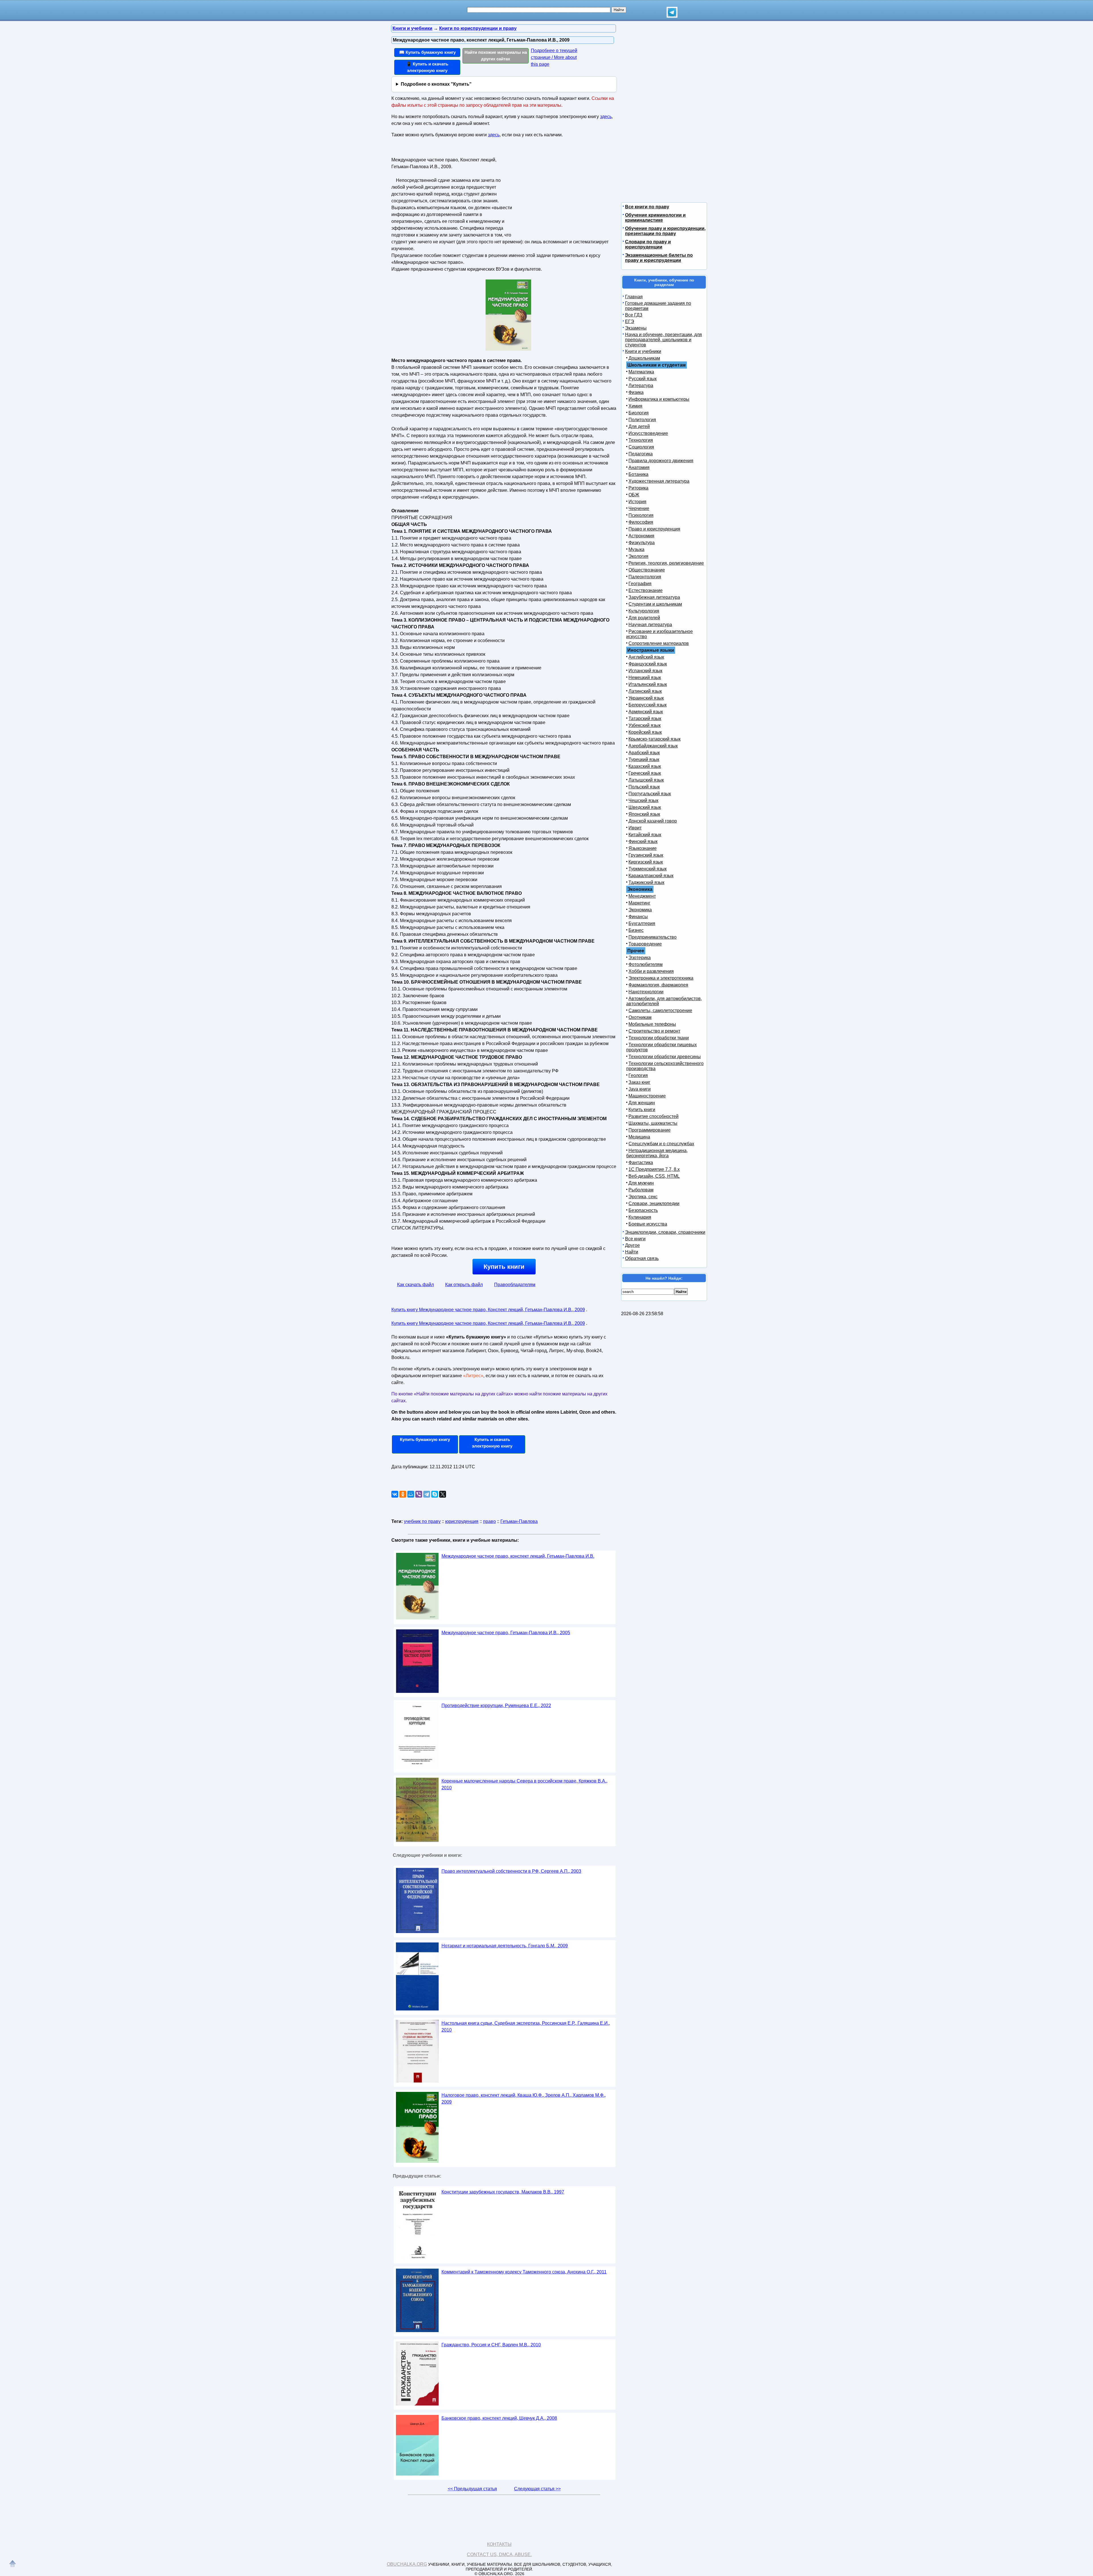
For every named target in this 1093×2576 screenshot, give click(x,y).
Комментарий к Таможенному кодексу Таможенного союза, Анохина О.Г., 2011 (524, 2272)
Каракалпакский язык (651, 876)
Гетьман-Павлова (519, 1521)
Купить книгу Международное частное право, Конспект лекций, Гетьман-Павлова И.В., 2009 (488, 1310)
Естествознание (646, 590)
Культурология (644, 611)
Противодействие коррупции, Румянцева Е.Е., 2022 (496, 1706)
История (637, 502)
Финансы (638, 917)
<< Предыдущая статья (472, 2489)
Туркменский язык (648, 869)
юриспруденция (462, 1521)
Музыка (636, 549)
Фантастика (641, 1162)
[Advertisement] (562, 191)
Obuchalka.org (407, 2564)
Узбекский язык (645, 725)
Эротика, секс (643, 1197)
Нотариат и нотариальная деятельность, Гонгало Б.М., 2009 (505, 1946)
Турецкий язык (644, 759)
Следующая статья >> (537, 2489)
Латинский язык (645, 691)
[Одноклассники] (403, 1494)
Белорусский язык (648, 705)
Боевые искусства (648, 1224)
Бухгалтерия (642, 923)
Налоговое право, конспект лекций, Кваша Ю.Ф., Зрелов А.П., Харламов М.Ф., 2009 (524, 2099)
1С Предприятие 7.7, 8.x (654, 1169)
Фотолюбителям (646, 964)
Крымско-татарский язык (655, 739)
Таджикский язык (646, 882)
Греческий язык (645, 773)
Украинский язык (646, 698)
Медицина (639, 1137)
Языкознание (643, 848)
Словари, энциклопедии (654, 1203)
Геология (638, 1075)
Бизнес (636, 930)
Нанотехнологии (646, 992)
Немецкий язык (645, 678)
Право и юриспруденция (654, 529)
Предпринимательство (653, 937)
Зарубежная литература (654, 597)
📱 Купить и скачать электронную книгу (427, 67)
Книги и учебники (643, 351)
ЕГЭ (630, 321)
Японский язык (644, 814)
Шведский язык (645, 807)
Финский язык (643, 841)
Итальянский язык (648, 684)
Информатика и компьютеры (659, 399)
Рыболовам (641, 1190)
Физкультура (642, 543)
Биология (639, 413)
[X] (443, 1494)
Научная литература (650, 625)
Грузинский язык (646, 855)
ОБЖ (634, 495)
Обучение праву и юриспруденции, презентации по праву (665, 231)
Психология (641, 515)
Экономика (640, 910)
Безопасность (643, 1210)
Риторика (638, 488)
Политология (642, 420)
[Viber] (419, 1494)
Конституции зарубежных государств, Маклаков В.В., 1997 (503, 2192)
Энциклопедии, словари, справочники (665, 1232)
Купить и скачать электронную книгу (492, 1443)
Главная (634, 297)
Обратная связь (642, 1258)
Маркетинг (639, 903)
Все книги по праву (647, 207)
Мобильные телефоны (652, 1024)
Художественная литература (659, 481)
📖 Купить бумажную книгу (427, 52)
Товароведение (645, 944)
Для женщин (642, 1103)
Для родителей (644, 618)
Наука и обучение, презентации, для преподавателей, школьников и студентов (663, 340)
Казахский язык (645, 766)
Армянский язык (646, 712)
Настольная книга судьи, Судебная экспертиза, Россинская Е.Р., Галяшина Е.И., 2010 (526, 2027)
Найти (632, 1252)
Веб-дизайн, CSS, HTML (654, 1176)
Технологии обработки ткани (659, 1038)
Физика (636, 392)
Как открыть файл (464, 1285)
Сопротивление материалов (659, 643)
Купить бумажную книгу (425, 1439)
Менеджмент (642, 896)
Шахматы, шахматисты (653, 1123)
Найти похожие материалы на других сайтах (496, 55)
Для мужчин (641, 1183)
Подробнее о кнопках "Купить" (436, 84)
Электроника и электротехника (661, 978)
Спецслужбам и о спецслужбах (661, 1144)
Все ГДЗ (634, 315)
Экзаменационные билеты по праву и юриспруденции (659, 258)
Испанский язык (645, 671)
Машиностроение (647, 1096)
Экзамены (636, 328)
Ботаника (638, 474)
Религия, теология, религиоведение (666, 563)
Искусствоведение (648, 433)
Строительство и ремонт (654, 1031)
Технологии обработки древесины (665, 1057)
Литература (641, 386)
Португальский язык (650, 794)
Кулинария (640, 1217)
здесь (606, 117)
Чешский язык (643, 800)
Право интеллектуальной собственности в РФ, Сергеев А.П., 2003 (511, 1871)
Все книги (635, 1239)
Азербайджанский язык (653, 746)
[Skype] (435, 1494)
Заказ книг (639, 1082)
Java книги (640, 1089)
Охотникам (640, 1017)
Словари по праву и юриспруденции (648, 244)
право (489, 1521)
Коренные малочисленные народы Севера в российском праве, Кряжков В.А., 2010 (524, 1784)
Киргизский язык (646, 862)
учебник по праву (422, 1521)
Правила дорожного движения (661, 461)
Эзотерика (640, 958)
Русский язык (643, 379)
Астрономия (641, 536)
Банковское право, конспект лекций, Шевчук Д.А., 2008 (499, 2418)
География (640, 584)
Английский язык (646, 657)
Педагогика (641, 454)
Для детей (639, 426)
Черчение (639, 508)
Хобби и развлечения (651, 971)
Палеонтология (645, 577)
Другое (632, 1245)
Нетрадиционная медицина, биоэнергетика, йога (657, 1153)
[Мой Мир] (411, 1494)
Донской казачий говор (653, 821)
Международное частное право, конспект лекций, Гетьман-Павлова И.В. (518, 1556)
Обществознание (647, 570)
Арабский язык (644, 753)
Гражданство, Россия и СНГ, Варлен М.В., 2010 (491, 2345)
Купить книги (504, 1267)
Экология (638, 556)
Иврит (635, 828)
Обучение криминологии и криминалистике (655, 218)
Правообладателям (515, 1285)
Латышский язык (646, 780)
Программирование (650, 1130)
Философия (641, 522)
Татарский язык (645, 718)
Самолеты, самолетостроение (660, 1011)
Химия (635, 406)
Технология (641, 440)
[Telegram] (427, 1494)
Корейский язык (645, 732)
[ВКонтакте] (395, 1494)
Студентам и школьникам (655, 604)
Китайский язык (645, 835)
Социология (641, 447)
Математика (641, 372)
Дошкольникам (644, 358)
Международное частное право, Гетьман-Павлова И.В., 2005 (506, 1633)
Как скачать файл (415, 1285)
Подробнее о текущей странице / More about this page (554, 57)
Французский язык (648, 664)
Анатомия (639, 467)
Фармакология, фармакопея (658, 985)
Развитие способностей (654, 1116)
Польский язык (644, 787)
